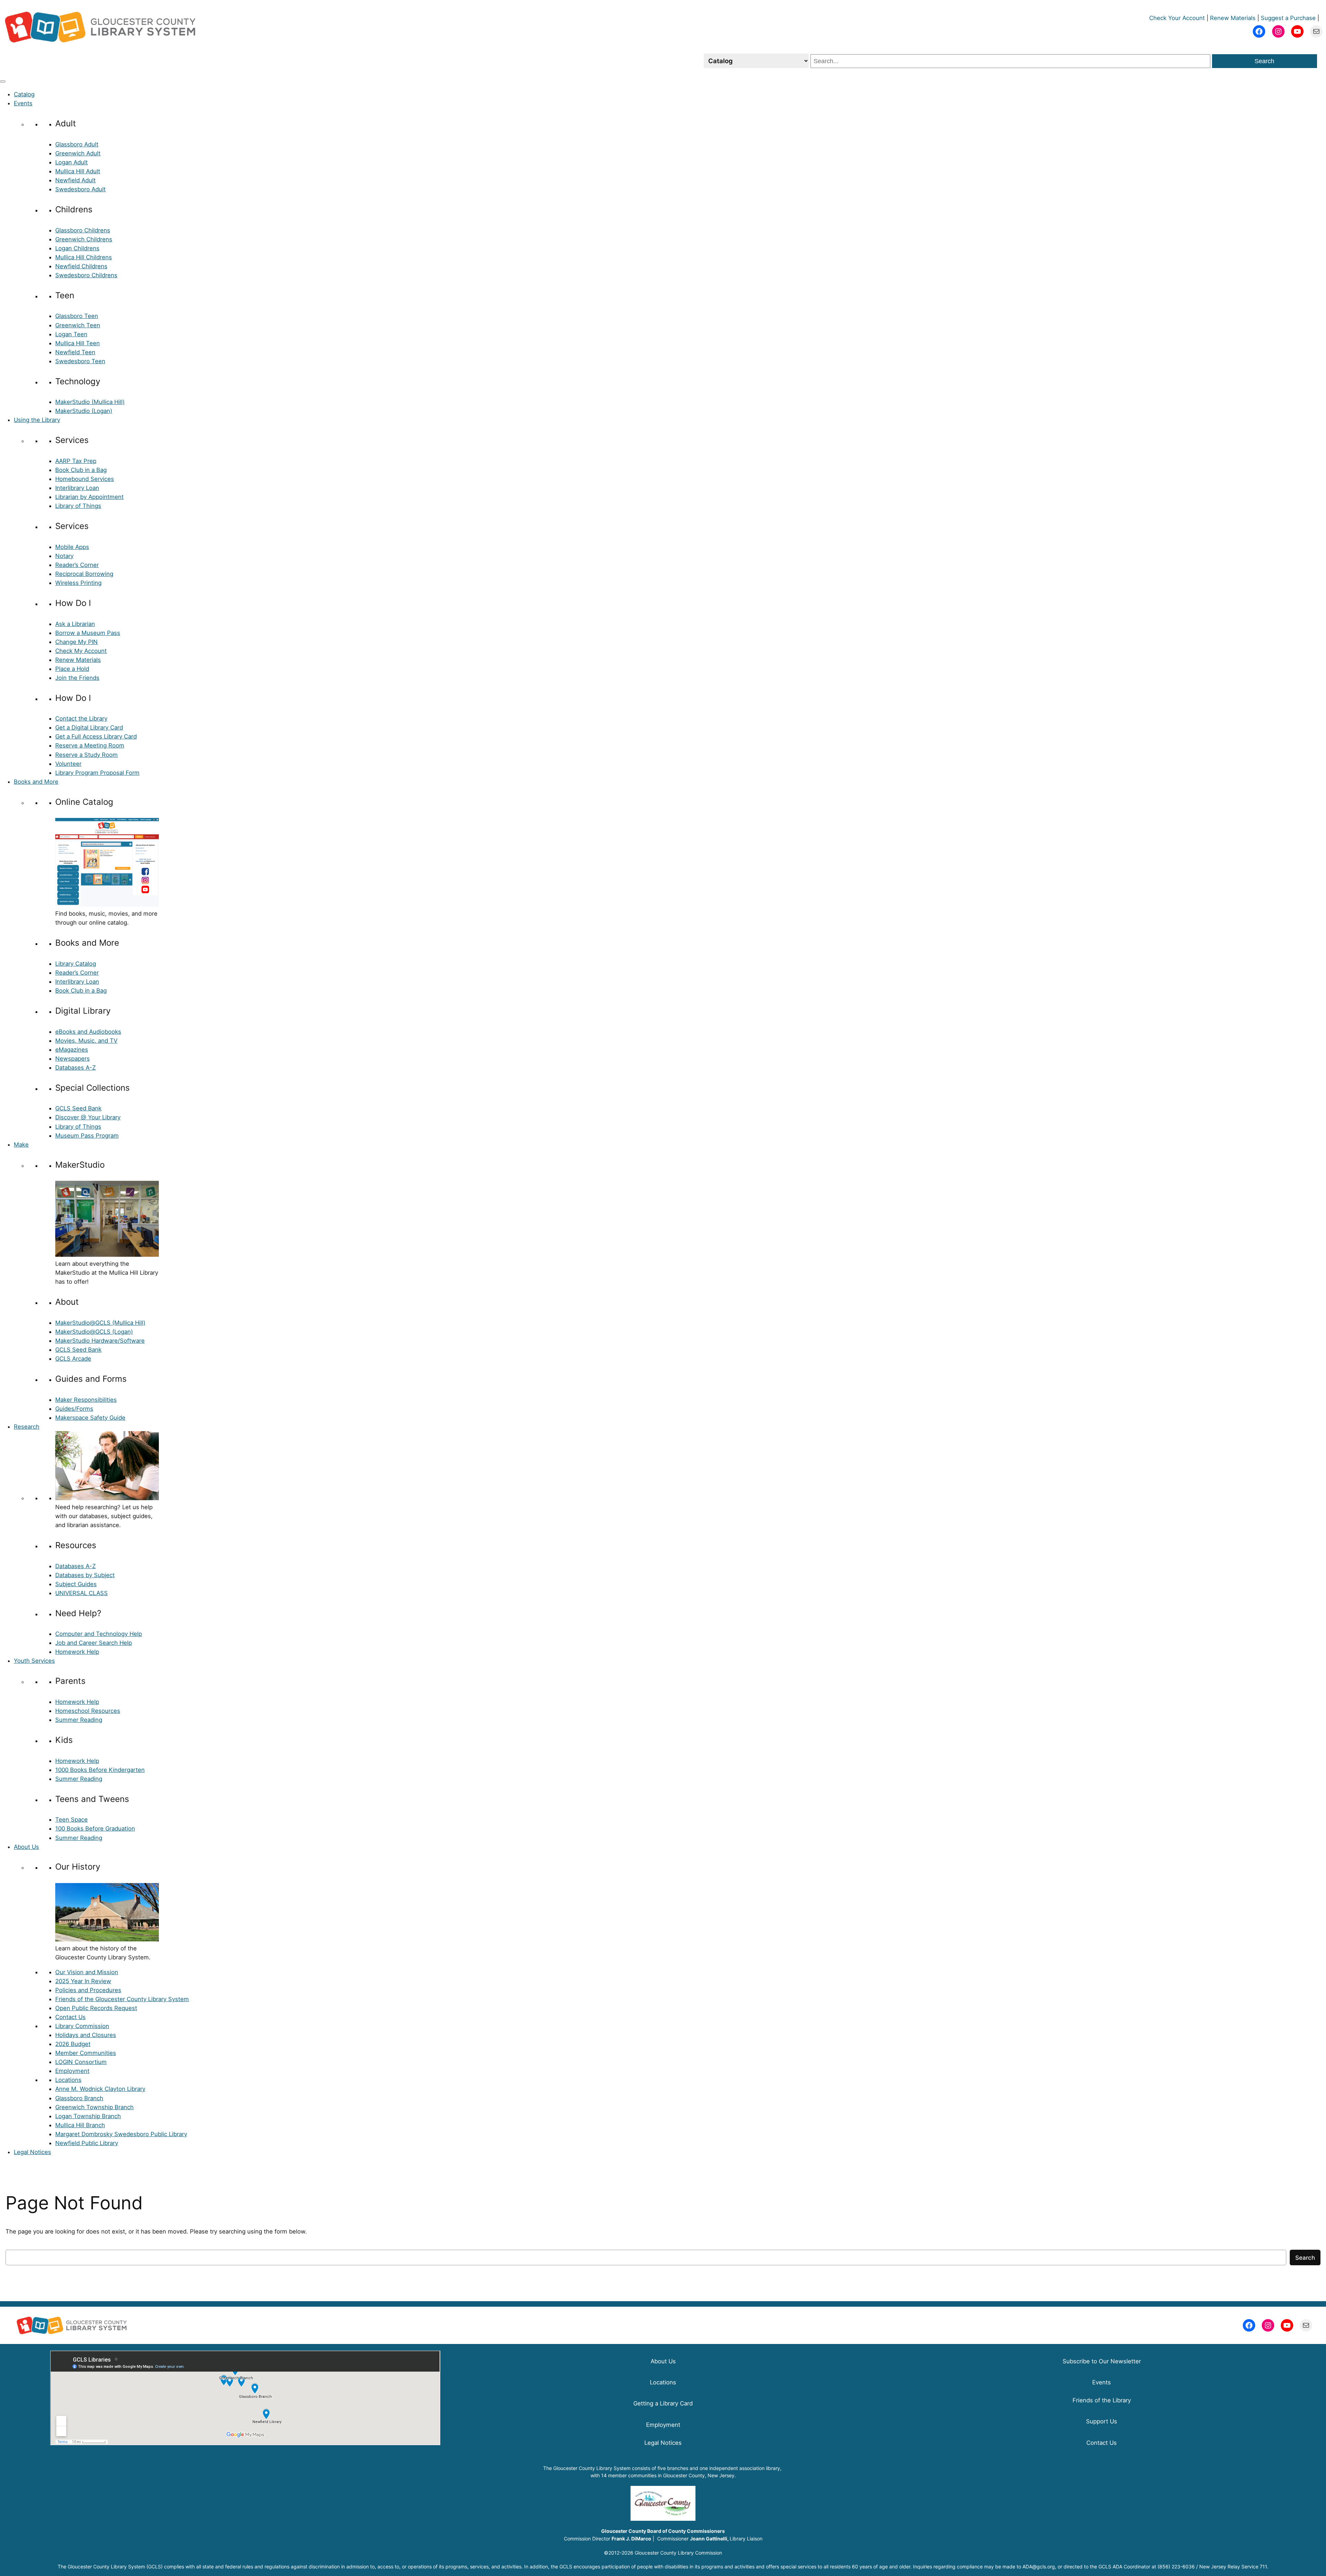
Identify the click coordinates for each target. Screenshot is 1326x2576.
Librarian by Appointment (89, 497)
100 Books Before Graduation (95, 1829)
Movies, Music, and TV (86, 1041)
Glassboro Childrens (83, 230)
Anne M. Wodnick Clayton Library (100, 2089)
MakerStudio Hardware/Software (100, 1341)
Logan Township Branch (88, 2116)
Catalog (24, 94)
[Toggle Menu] (3, 81)
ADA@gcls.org (1039, 2567)
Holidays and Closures (86, 2035)
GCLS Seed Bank (78, 1108)
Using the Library (37, 420)
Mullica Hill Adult (78, 171)
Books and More (36, 782)
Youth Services (34, 1661)
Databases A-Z (75, 1068)
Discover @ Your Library (88, 1117)
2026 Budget (73, 2044)
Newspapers (73, 1059)
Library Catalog (76, 964)
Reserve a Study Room (87, 755)
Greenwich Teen (78, 325)
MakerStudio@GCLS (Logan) (94, 1332)
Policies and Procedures (88, 1990)
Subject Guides (76, 1584)
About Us (26, 1847)
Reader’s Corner (77, 565)
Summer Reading (79, 1720)
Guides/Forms (74, 1409)
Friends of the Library (1102, 2400)
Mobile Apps (72, 547)
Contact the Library (81, 718)
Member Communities (86, 2053)
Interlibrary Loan (77, 488)
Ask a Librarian (75, 624)
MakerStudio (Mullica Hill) (90, 402)
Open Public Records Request (96, 2008)
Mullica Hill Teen (78, 343)
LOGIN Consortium (81, 2062)
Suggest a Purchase (1288, 18)
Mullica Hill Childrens (84, 257)
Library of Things (78, 506)
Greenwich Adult (78, 153)
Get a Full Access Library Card (96, 736)
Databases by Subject (85, 1575)
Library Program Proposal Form (97, 773)
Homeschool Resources (88, 1711)
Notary (64, 556)
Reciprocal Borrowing (84, 574)
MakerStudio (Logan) (84, 411)
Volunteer (68, 764)
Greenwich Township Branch (94, 2107)
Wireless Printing (78, 583)
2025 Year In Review (83, 1981)
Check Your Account (1177, 18)
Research (27, 1427)
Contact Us (70, 2017)
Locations (68, 2080)
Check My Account (81, 651)
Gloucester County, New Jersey (699, 2475)
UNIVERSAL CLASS (81, 1593)
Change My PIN (76, 642)
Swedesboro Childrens (86, 275)
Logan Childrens (77, 248)
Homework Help (77, 1652)
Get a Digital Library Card (89, 727)
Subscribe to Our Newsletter (1102, 2361)
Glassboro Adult (77, 144)
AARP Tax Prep (76, 461)
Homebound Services (85, 479)
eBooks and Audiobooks (88, 1032)
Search (1264, 61)
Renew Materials (1233, 18)
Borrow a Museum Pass (88, 633)
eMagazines (72, 1050)
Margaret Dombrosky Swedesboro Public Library (121, 2134)
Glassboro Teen (77, 316)
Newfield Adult (75, 180)
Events (23, 103)
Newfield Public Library (87, 2143)
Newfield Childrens (81, 266)
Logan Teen (71, 334)
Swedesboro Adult (80, 189)
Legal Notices (32, 2152)
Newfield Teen (75, 352)
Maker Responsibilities (86, 1400)
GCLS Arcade (73, 1359)
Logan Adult (71, 162)
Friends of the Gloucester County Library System (122, 1999)
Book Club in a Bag (81, 470)
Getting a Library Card (663, 2403)
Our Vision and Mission (87, 1972)
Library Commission (82, 2026)
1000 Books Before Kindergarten (100, 1770)
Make (21, 1145)
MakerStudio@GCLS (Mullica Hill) (100, 1323)
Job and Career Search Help (94, 1643)
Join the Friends (77, 678)
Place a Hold (72, 669)
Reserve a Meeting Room (90, 745)
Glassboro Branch (79, 2098)
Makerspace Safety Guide (90, 1418)
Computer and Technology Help (99, 1634)
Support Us (1102, 2421)
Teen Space (71, 1820)
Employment (72, 2071)
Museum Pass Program (87, 1136)
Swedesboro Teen (80, 361)
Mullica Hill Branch (80, 2125)
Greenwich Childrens (84, 239)
